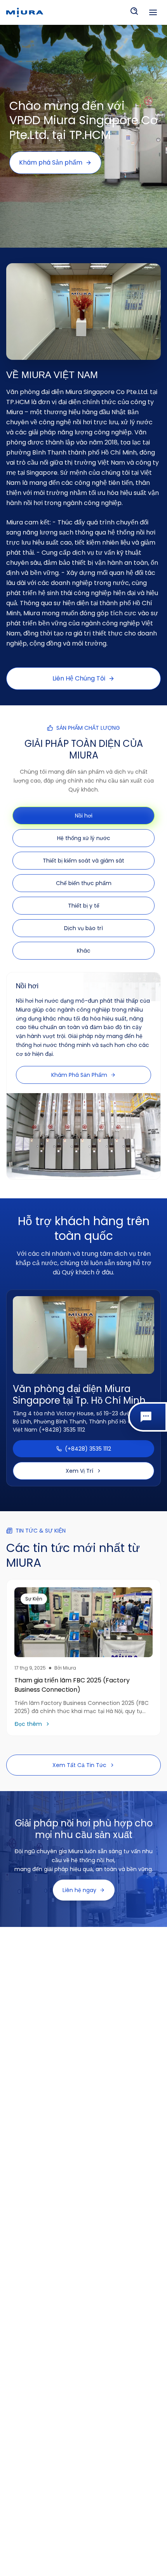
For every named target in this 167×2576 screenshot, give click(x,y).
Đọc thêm (28, 1724)
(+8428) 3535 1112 (88, 1449)
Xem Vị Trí (79, 1471)
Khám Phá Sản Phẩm (79, 1075)
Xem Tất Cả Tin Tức (79, 1765)
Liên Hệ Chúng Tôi (79, 678)
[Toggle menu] (153, 12)
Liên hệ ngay (79, 1890)
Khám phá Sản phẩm (51, 162)
